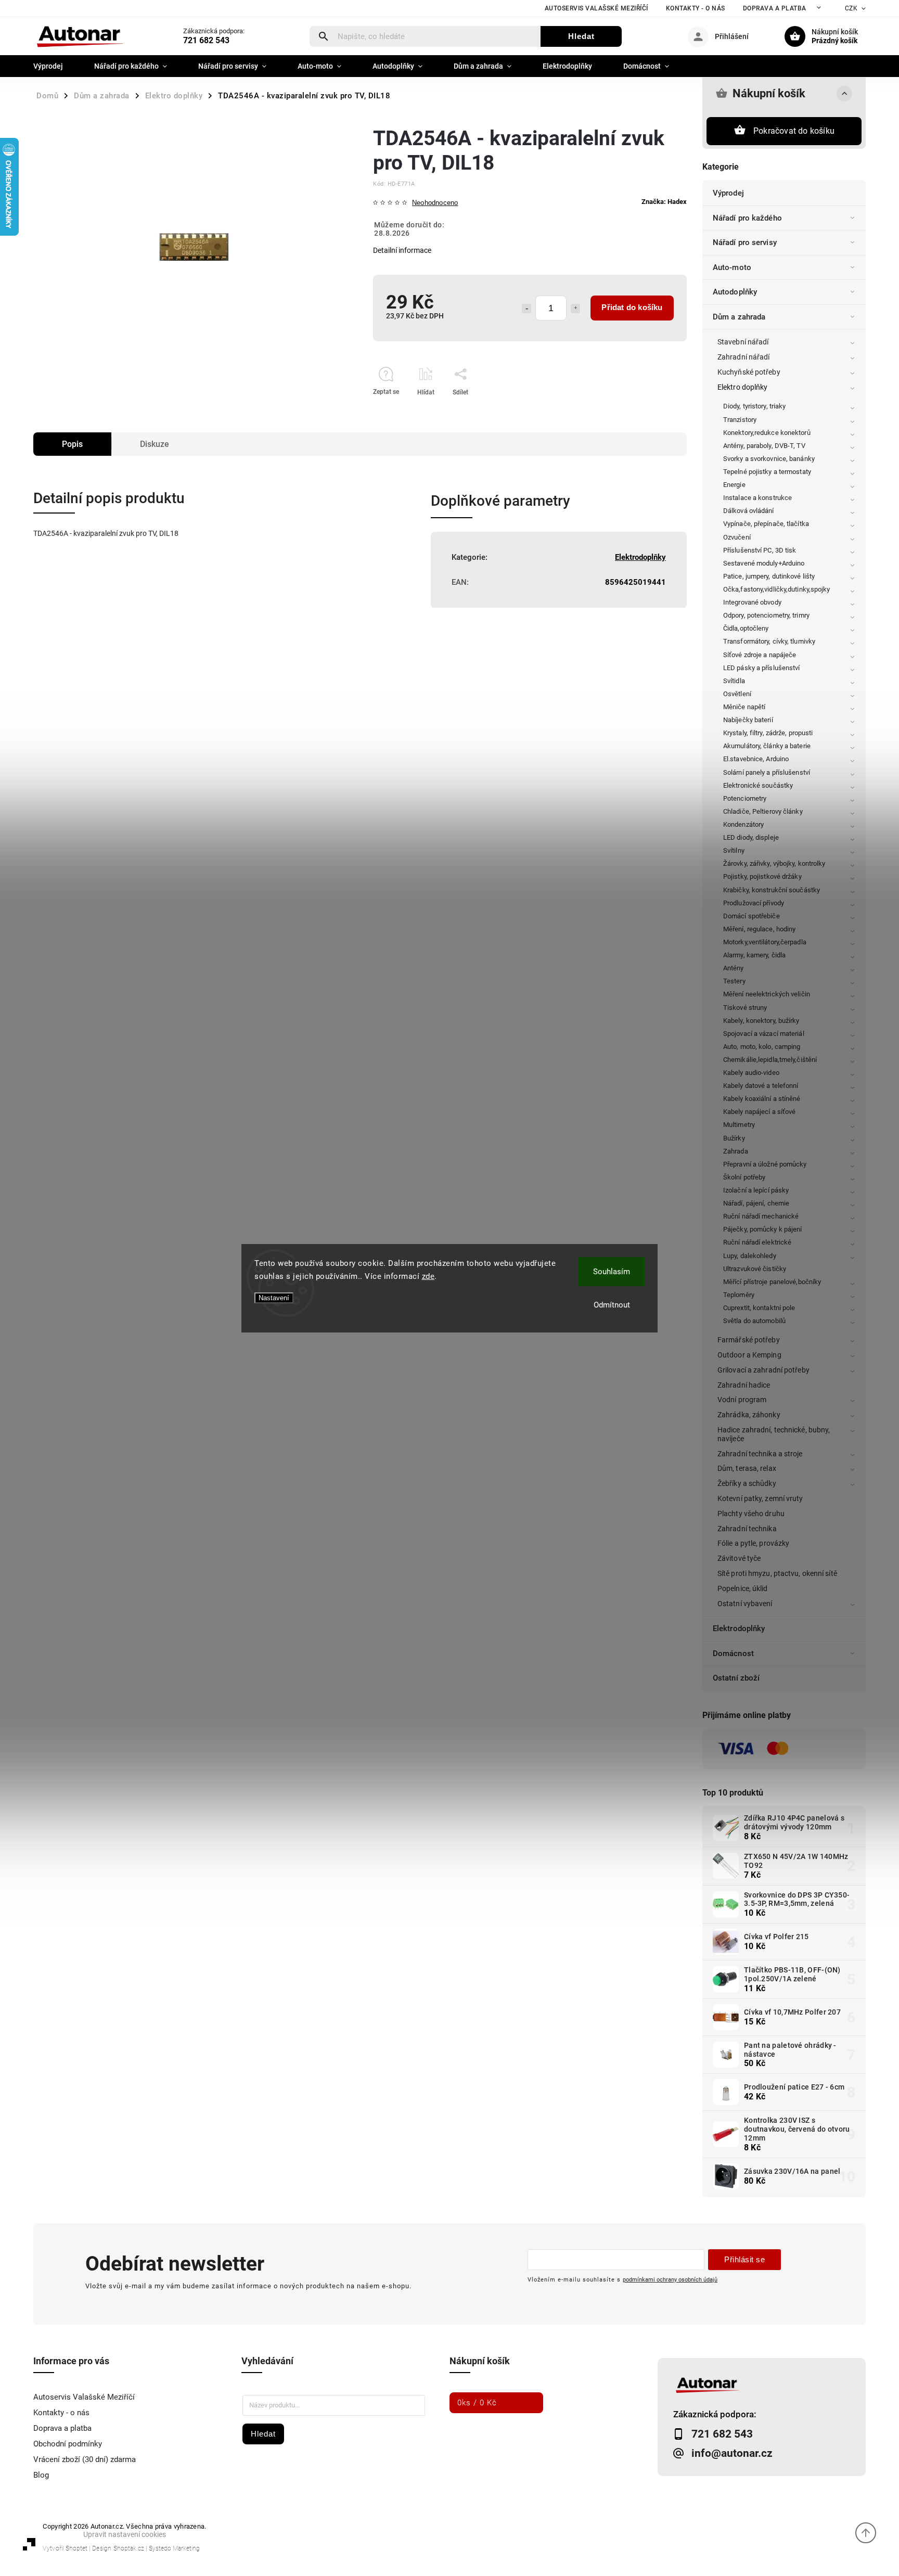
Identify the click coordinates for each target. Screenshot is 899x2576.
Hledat (581, 36)
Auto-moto (732, 267)
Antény (734, 968)
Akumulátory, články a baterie (767, 746)
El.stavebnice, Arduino (756, 759)
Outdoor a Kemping (749, 1355)
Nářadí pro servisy (745, 242)
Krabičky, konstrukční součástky (772, 890)
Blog (41, 2475)
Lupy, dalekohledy (750, 1256)
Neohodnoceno (435, 203)
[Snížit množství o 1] (526, 309)
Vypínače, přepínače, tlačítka (766, 524)
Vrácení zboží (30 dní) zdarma (85, 2459)
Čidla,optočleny (746, 628)
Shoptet (76, 2548)
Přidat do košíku (632, 307)
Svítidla (734, 681)
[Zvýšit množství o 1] (575, 309)
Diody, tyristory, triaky (754, 406)
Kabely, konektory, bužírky (761, 1021)
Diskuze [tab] (155, 444)
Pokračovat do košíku (794, 131)
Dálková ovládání (749, 511)
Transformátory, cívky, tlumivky (769, 641)
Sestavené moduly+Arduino (764, 563)
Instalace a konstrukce (757, 498)
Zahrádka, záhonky (749, 1415)
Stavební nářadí (743, 342)
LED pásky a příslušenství (762, 668)
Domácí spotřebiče (752, 916)
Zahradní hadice (744, 1385)
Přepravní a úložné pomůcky (765, 1164)
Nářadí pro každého (747, 218)
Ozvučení (737, 537)
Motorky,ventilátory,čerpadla (765, 942)
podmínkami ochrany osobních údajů (670, 2279)
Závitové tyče (739, 1558)
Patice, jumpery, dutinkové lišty (769, 576)
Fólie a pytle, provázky (753, 1543)
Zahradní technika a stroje (760, 1454)
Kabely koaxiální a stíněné (762, 1099)
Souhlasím (612, 1272)
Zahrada (736, 1151)
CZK (851, 8)
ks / (477, 2403)
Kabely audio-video (751, 1073)
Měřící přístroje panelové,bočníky (772, 1282)
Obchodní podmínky (68, 2444)
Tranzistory (740, 420)
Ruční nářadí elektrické (757, 1242)
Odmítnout (612, 1305)
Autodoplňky (735, 292)
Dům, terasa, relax (747, 1468)
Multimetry (739, 1125)
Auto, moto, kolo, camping (762, 1047)
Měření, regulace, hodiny (759, 929)
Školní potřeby (744, 1177)
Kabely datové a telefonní (761, 1086)
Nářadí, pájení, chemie (756, 1203)
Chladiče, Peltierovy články (763, 811)
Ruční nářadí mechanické (761, 1216)
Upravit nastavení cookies (125, 2534)
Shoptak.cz (129, 2548)
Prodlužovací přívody (754, 903)
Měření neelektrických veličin (767, 994)
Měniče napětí (744, 707)
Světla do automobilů (754, 1321)
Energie (734, 485)
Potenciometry (745, 798)
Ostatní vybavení (745, 1604)
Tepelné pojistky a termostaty (767, 472)
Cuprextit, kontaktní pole (759, 1308)
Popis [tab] (72, 444)
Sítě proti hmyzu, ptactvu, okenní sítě (777, 1573)
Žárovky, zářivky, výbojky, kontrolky (774, 863)
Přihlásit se (744, 2259)
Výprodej (728, 193)
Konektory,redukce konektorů (767, 433)
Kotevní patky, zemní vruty (760, 1498)
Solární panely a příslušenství (767, 772)
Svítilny (734, 850)
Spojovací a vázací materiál (764, 1034)
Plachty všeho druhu (751, 1514)
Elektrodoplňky (739, 1629)
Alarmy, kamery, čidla (754, 955)
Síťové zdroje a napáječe (760, 655)
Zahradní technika (747, 1529)
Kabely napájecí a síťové (759, 1112)
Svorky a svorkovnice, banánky (769, 459)
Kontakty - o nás (696, 8)
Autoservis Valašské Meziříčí (596, 8)
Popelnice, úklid (743, 1588)
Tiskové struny (745, 1008)
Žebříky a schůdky (747, 1483)
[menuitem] (56, 66)
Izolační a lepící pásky (756, 1190)
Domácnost (733, 1654)
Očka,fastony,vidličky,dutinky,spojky (777, 589)
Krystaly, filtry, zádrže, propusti (768, 733)
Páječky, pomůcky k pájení (763, 1229)
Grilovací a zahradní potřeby (763, 1370)
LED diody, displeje (751, 837)
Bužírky (734, 1138)
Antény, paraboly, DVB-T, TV (764, 446)
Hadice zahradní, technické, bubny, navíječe (774, 1434)
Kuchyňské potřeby (749, 372)
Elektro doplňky (743, 387)
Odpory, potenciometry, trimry (766, 615)
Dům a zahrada (739, 317)
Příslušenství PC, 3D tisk (760, 550)
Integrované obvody (752, 602)
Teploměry (739, 1295)
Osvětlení (737, 694)
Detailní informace (402, 250)
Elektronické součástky (758, 785)
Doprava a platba (775, 8)
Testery (734, 981)
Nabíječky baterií (748, 720)
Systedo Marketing (174, 2548)
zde (428, 1276)
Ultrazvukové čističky (755, 1269)
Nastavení (274, 1298)
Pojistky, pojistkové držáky (762, 876)
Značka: (664, 202)
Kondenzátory (743, 824)
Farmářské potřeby (749, 1340)
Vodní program (742, 1400)
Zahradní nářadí (744, 357)
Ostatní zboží (736, 1678)
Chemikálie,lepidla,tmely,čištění (770, 1060)
